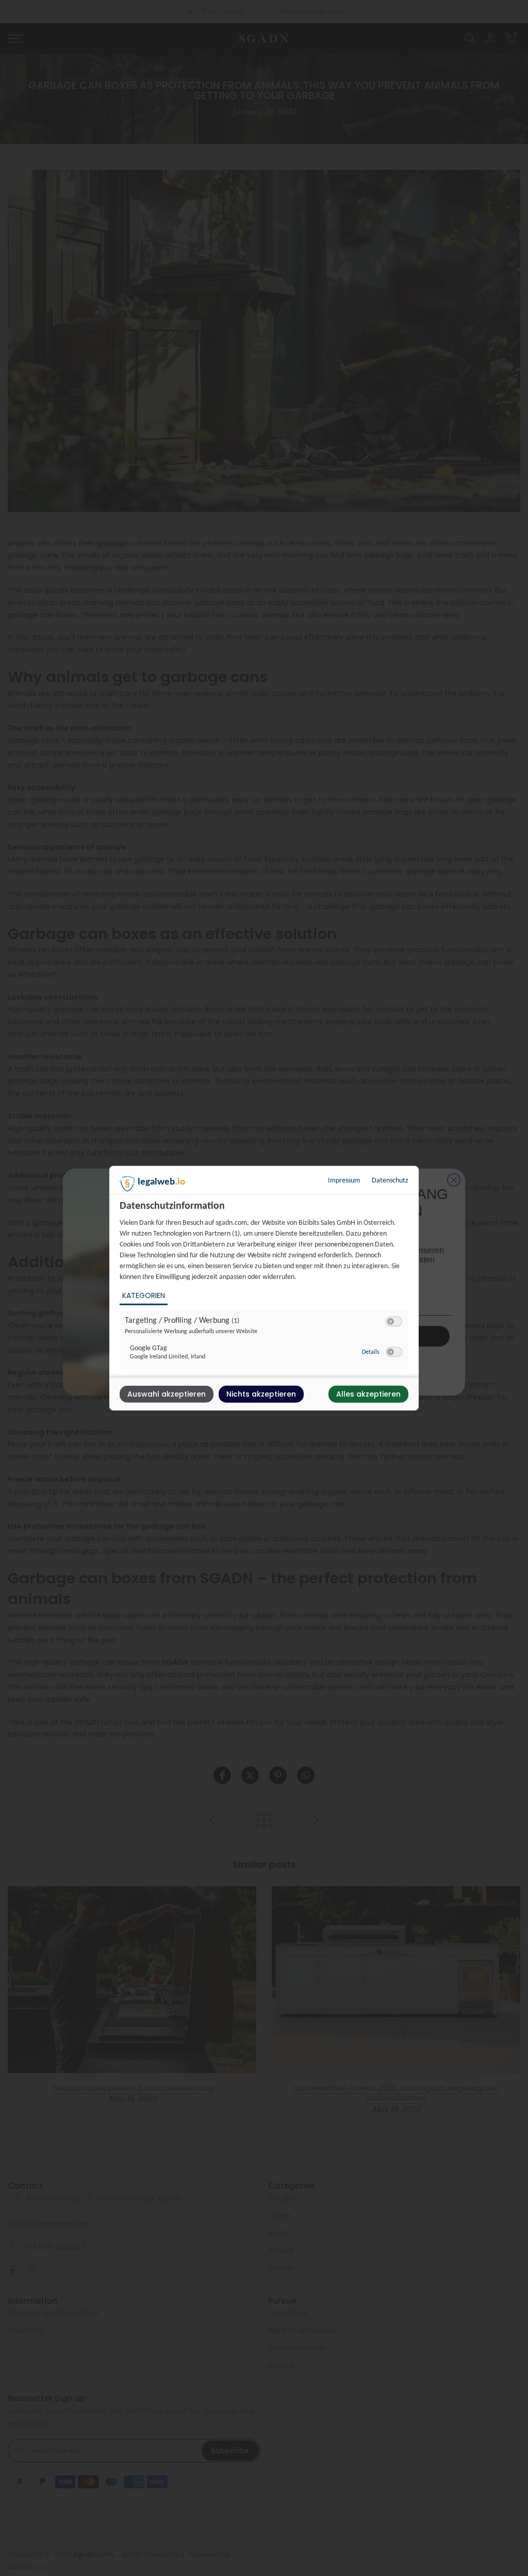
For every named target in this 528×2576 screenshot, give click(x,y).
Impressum (344, 1180)
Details (371, 1352)
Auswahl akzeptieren (167, 1394)
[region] (265, 1288)
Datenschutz (390, 1180)
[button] (391, 1321)
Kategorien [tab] (144, 1295)
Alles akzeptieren (368, 1394)
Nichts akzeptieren (261, 1394)
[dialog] (264, 1288)
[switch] (394, 1321)
